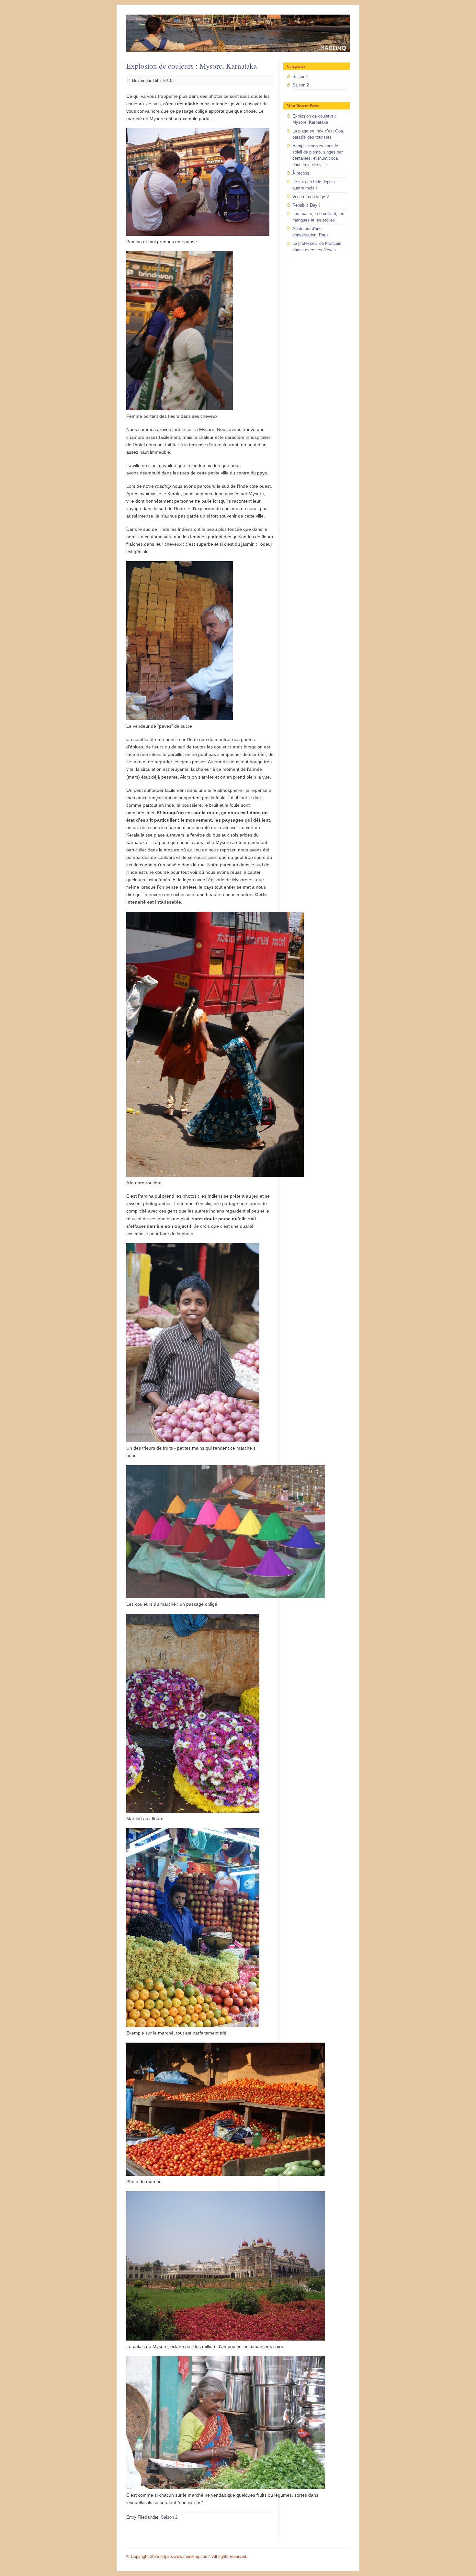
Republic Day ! (306, 205)
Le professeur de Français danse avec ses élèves (317, 246)
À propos (301, 173)
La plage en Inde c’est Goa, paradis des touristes (318, 134)
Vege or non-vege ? (311, 197)
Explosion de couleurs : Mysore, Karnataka (192, 66)
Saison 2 (169, 2517)
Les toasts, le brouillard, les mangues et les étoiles (318, 217)
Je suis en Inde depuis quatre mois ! (314, 185)
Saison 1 (301, 77)
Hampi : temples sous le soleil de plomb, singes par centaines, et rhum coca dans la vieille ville (317, 155)
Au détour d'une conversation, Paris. (311, 232)
